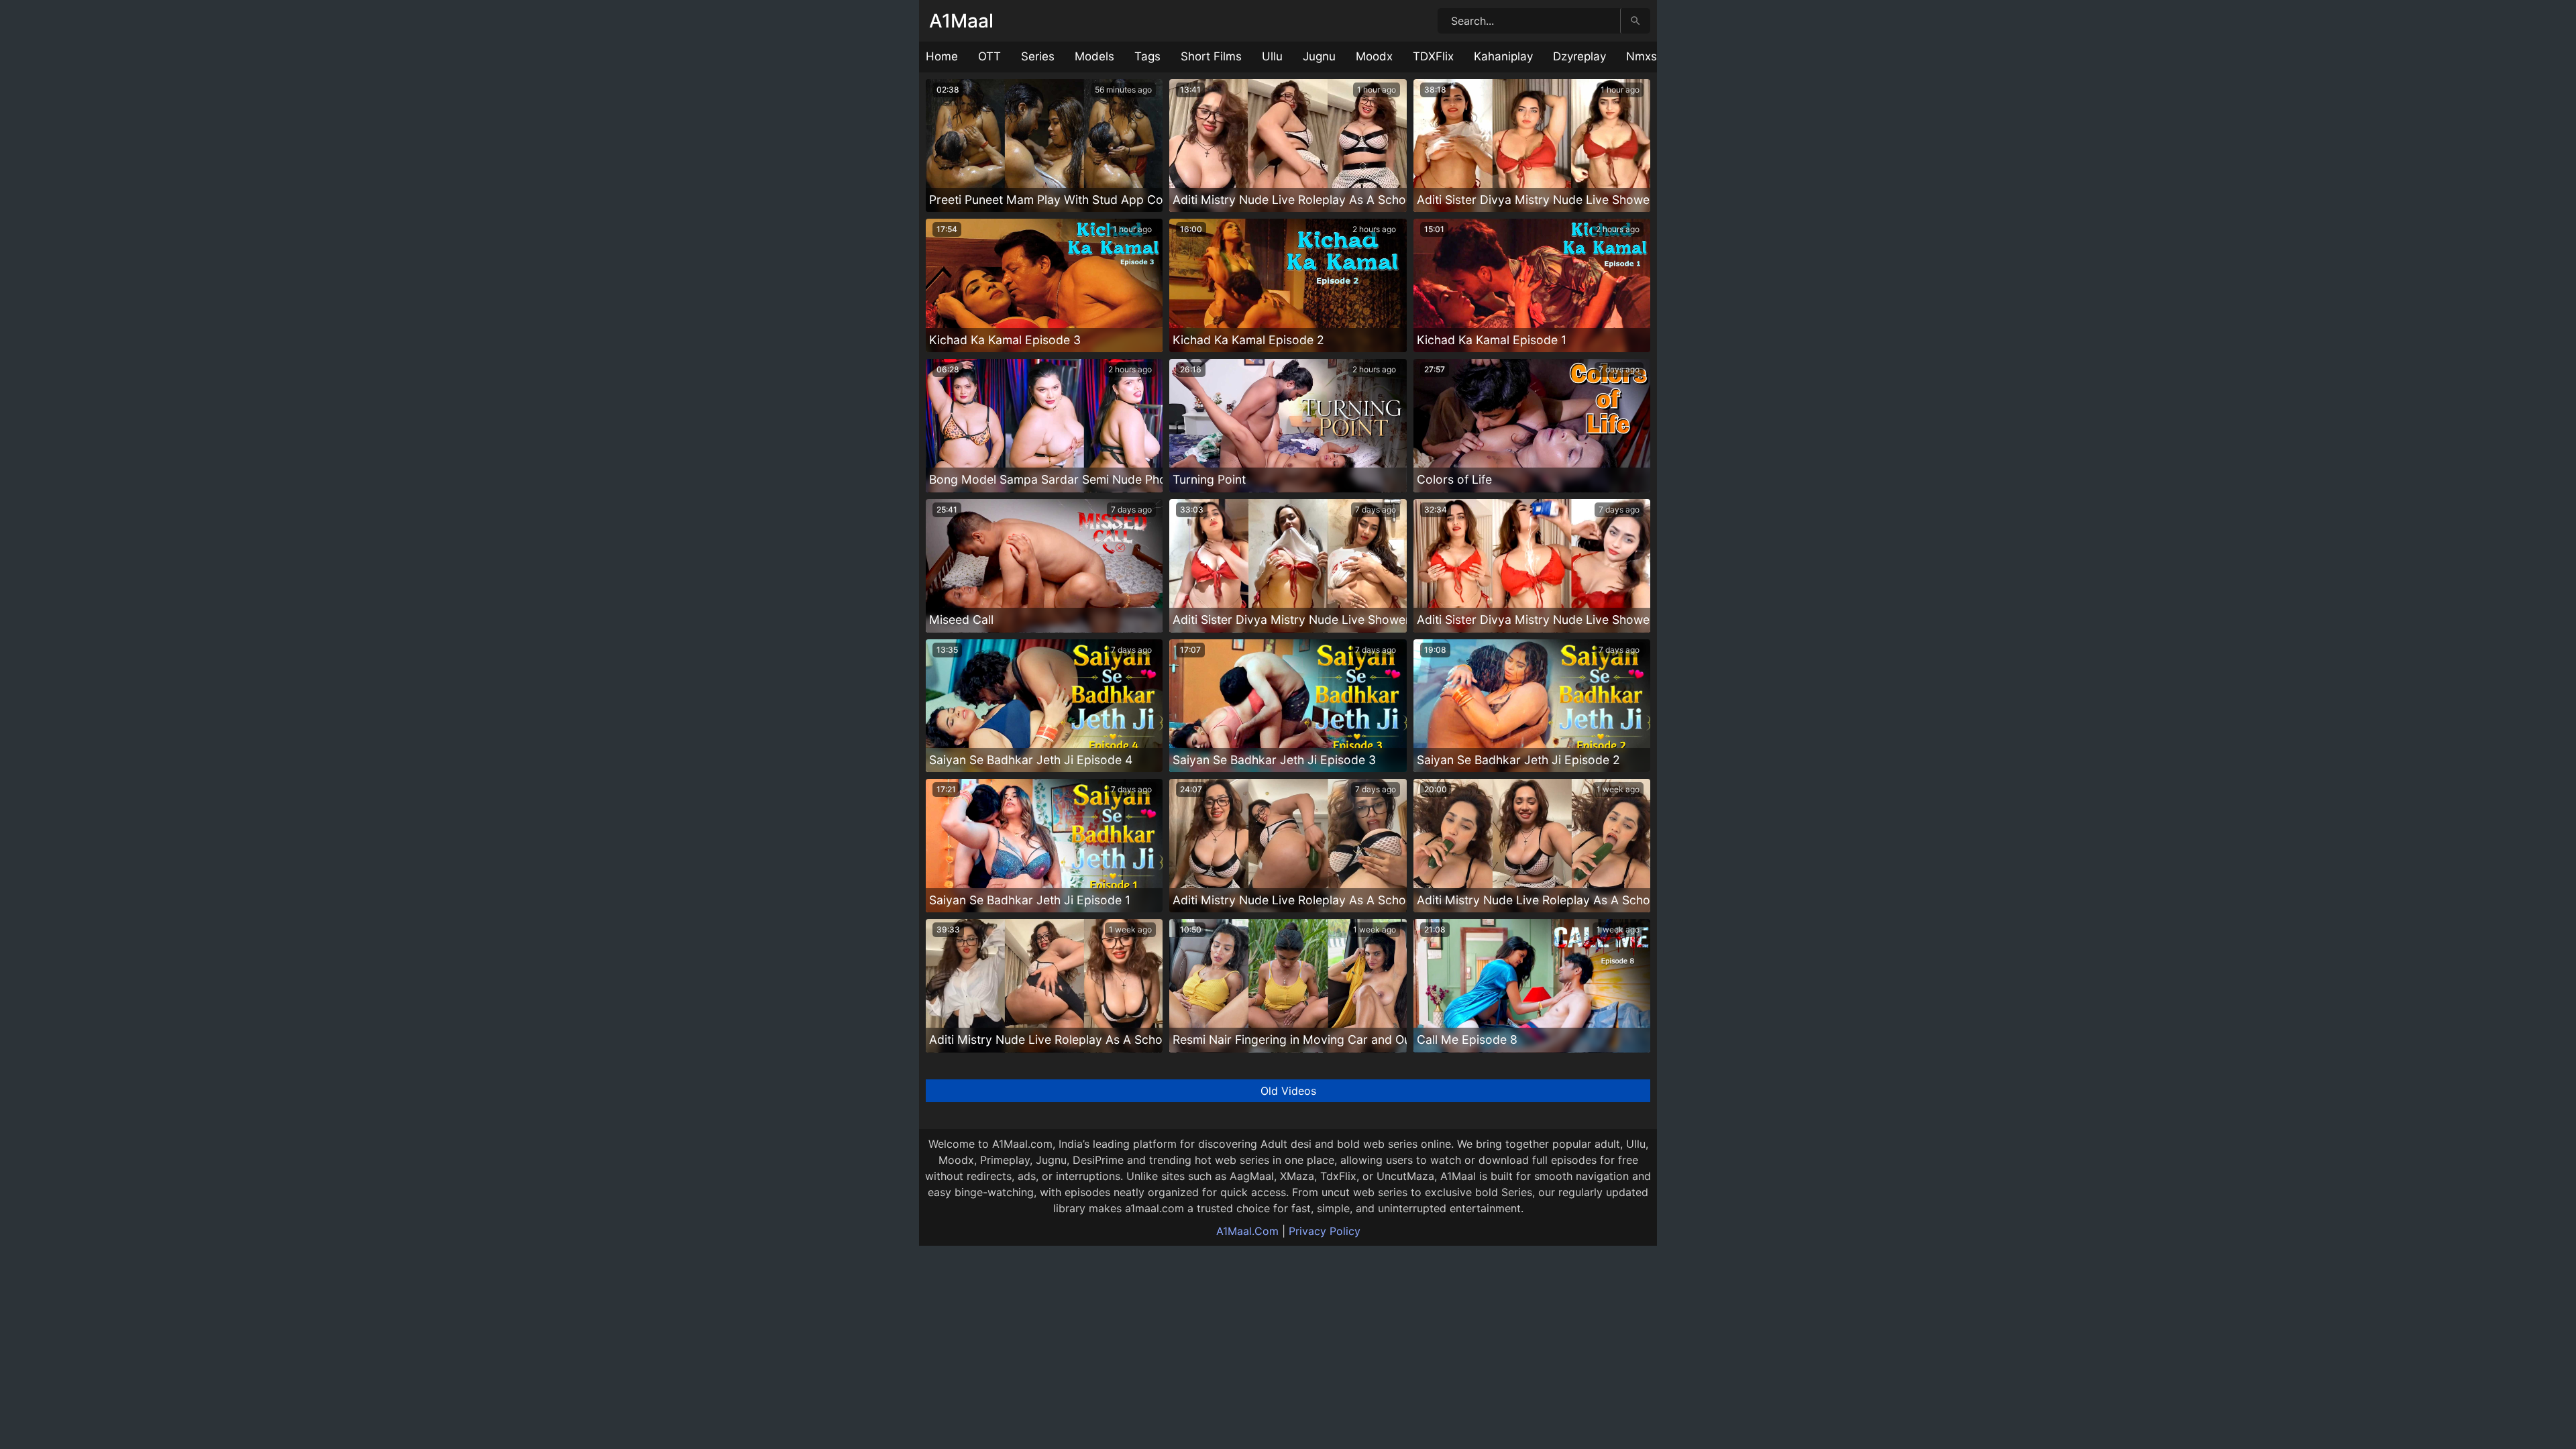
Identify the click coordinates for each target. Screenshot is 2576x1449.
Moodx (1374, 56)
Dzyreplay (1579, 56)
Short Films (1211, 56)
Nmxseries (1655, 56)
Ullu (1272, 56)
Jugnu (1319, 56)
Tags (1147, 56)
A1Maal (961, 21)
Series (1038, 56)
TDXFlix (1433, 56)
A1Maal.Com (1247, 1231)
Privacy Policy (1325, 1231)
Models (1094, 56)
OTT (989, 56)
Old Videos (1288, 1091)
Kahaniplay (1503, 56)
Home (942, 56)
